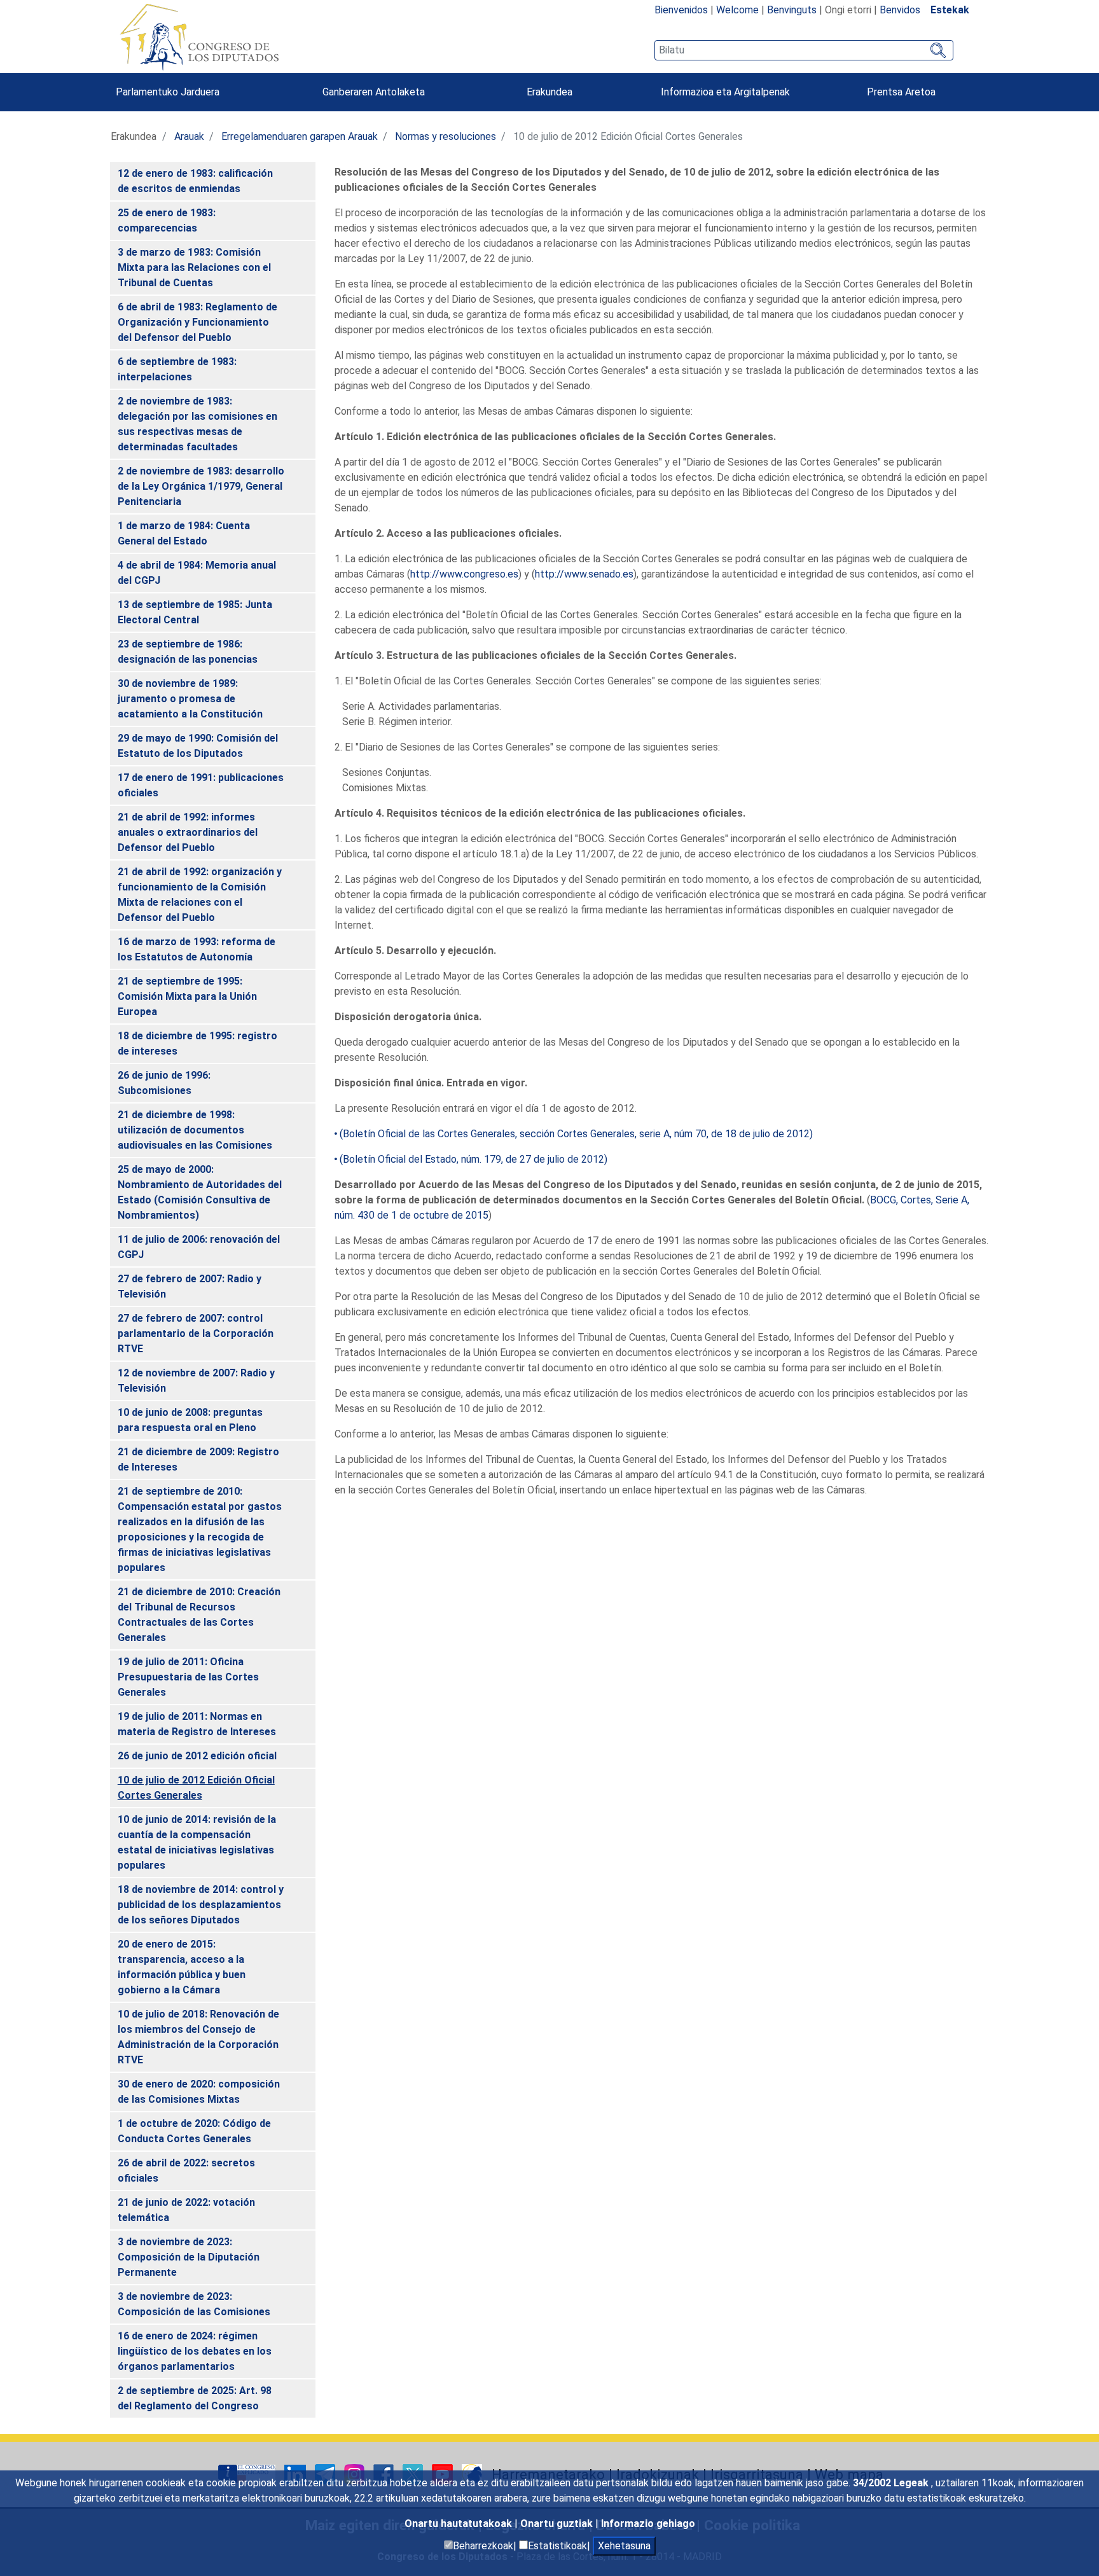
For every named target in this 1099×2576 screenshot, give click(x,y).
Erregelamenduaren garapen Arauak (300, 136)
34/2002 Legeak (892, 2483)
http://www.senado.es (584, 574)
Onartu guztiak (558, 2524)
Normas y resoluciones (446, 136)
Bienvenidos (681, 10)
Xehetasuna (624, 2546)
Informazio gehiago (648, 2524)
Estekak (950, 10)
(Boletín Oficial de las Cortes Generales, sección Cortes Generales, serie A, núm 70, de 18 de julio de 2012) (576, 1134)
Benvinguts (792, 10)
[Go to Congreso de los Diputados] (199, 37)
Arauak (189, 136)
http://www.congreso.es (464, 574)
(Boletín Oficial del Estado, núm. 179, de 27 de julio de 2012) (473, 1159)
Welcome (737, 10)
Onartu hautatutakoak (460, 2524)
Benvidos (900, 10)
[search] (804, 50)
